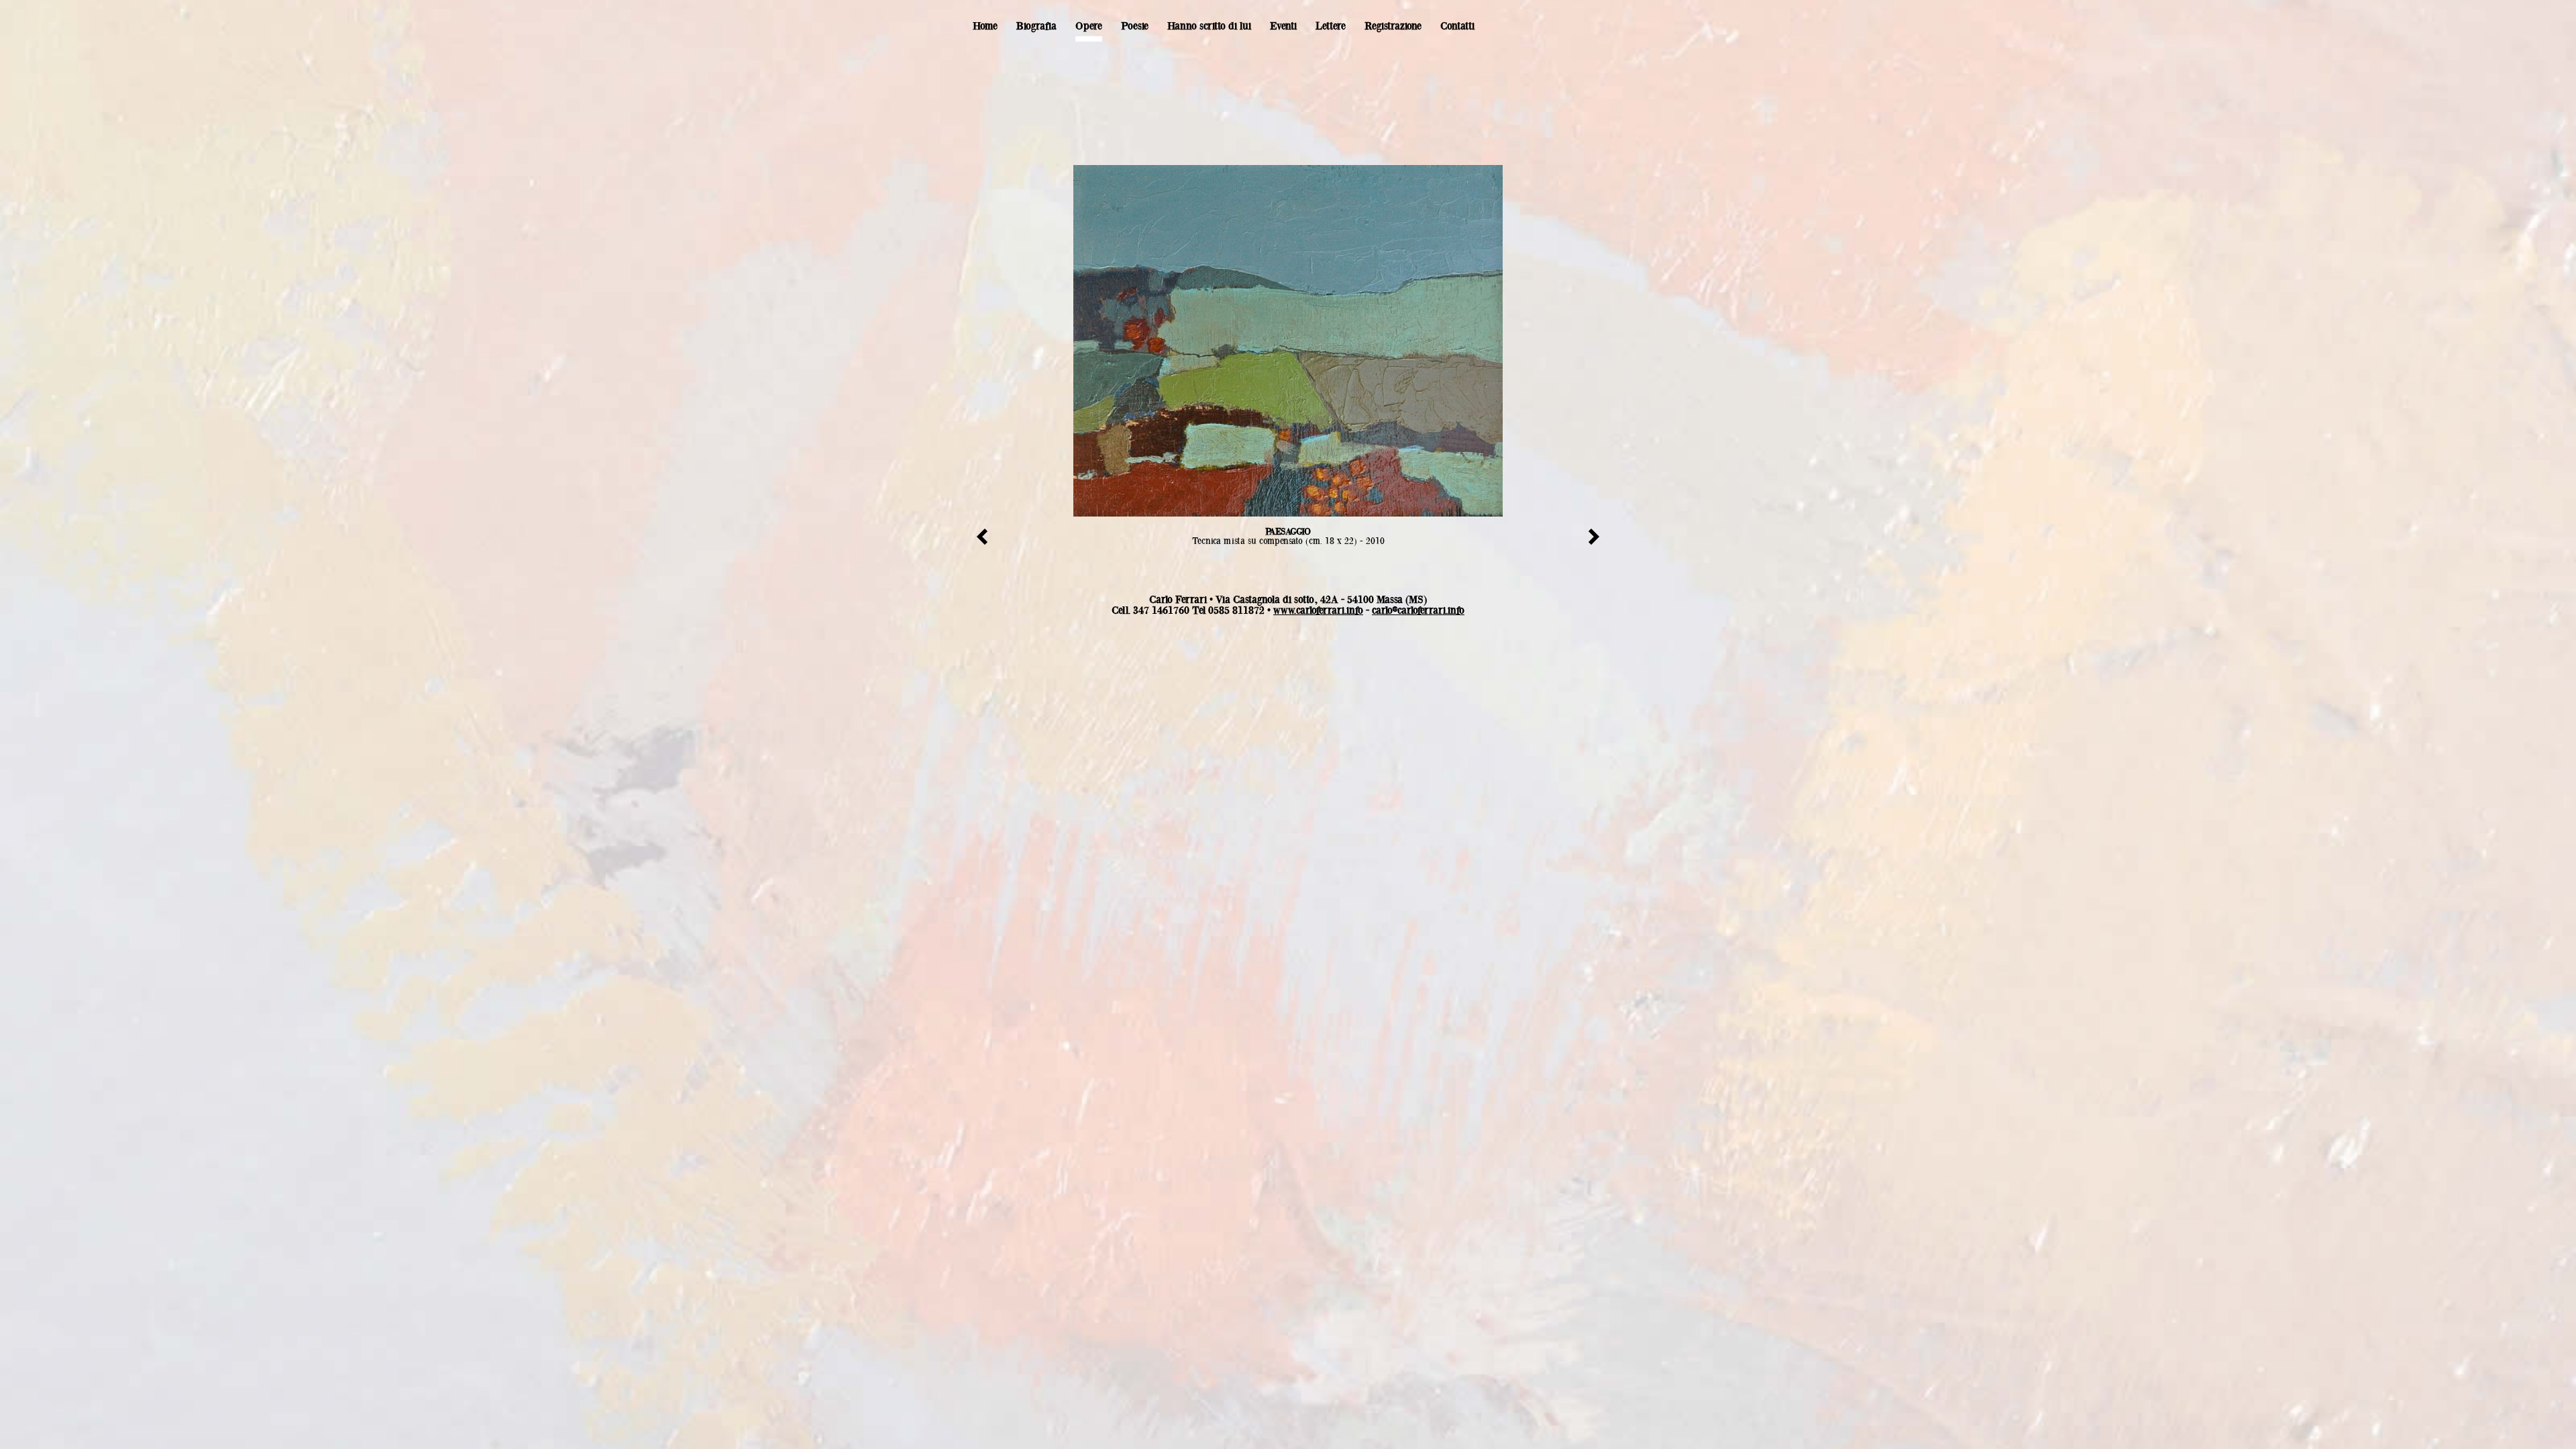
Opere (1089, 26)
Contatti (1457, 26)
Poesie (1135, 26)
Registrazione (1393, 26)
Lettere (1331, 26)
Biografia (1036, 26)
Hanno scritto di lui (1209, 26)
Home (985, 26)
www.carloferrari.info (1318, 610)
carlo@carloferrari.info (1418, 610)
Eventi (1283, 26)
